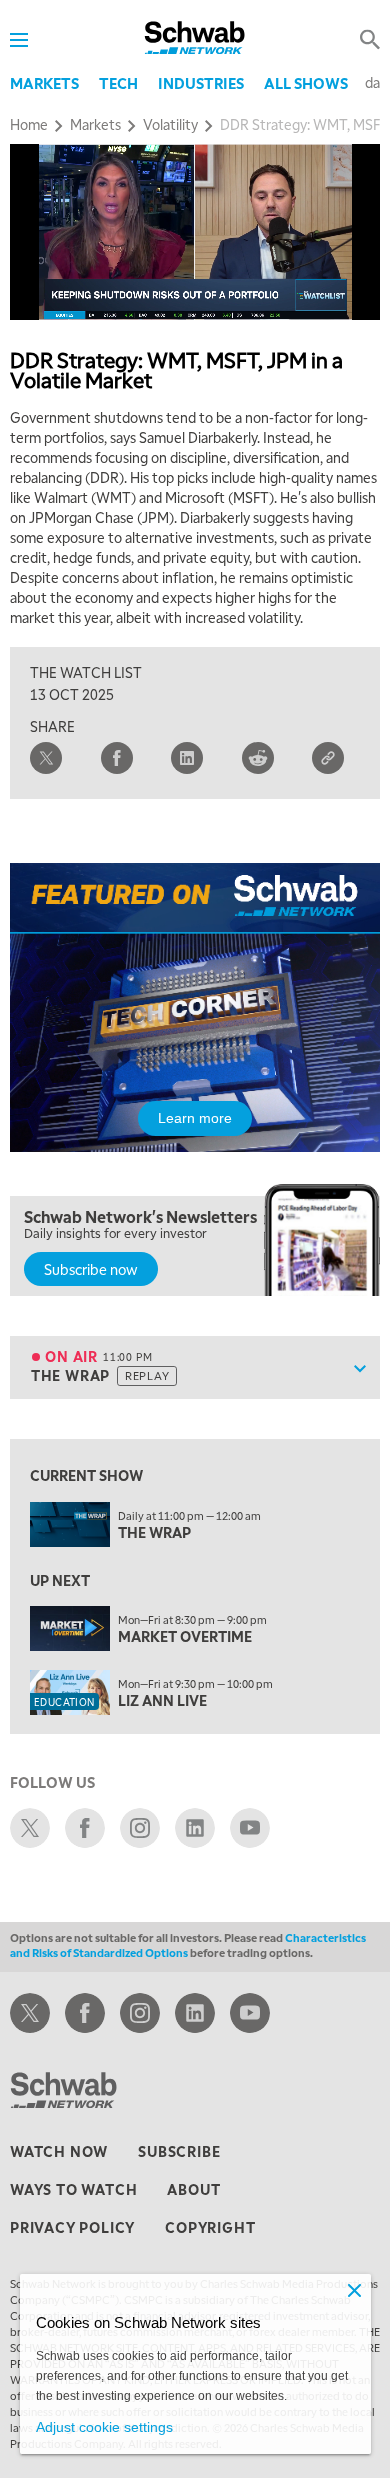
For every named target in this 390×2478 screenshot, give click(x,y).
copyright (210, 2227)
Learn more (195, 1118)
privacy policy (72, 2227)
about (193, 2189)
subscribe (179, 2151)
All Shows (306, 83)
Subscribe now (91, 1269)
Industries (201, 83)
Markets (44, 83)
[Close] (355, 2290)
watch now (59, 2151)
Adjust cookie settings (104, 2427)
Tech (118, 83)
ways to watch (73, 2189)
